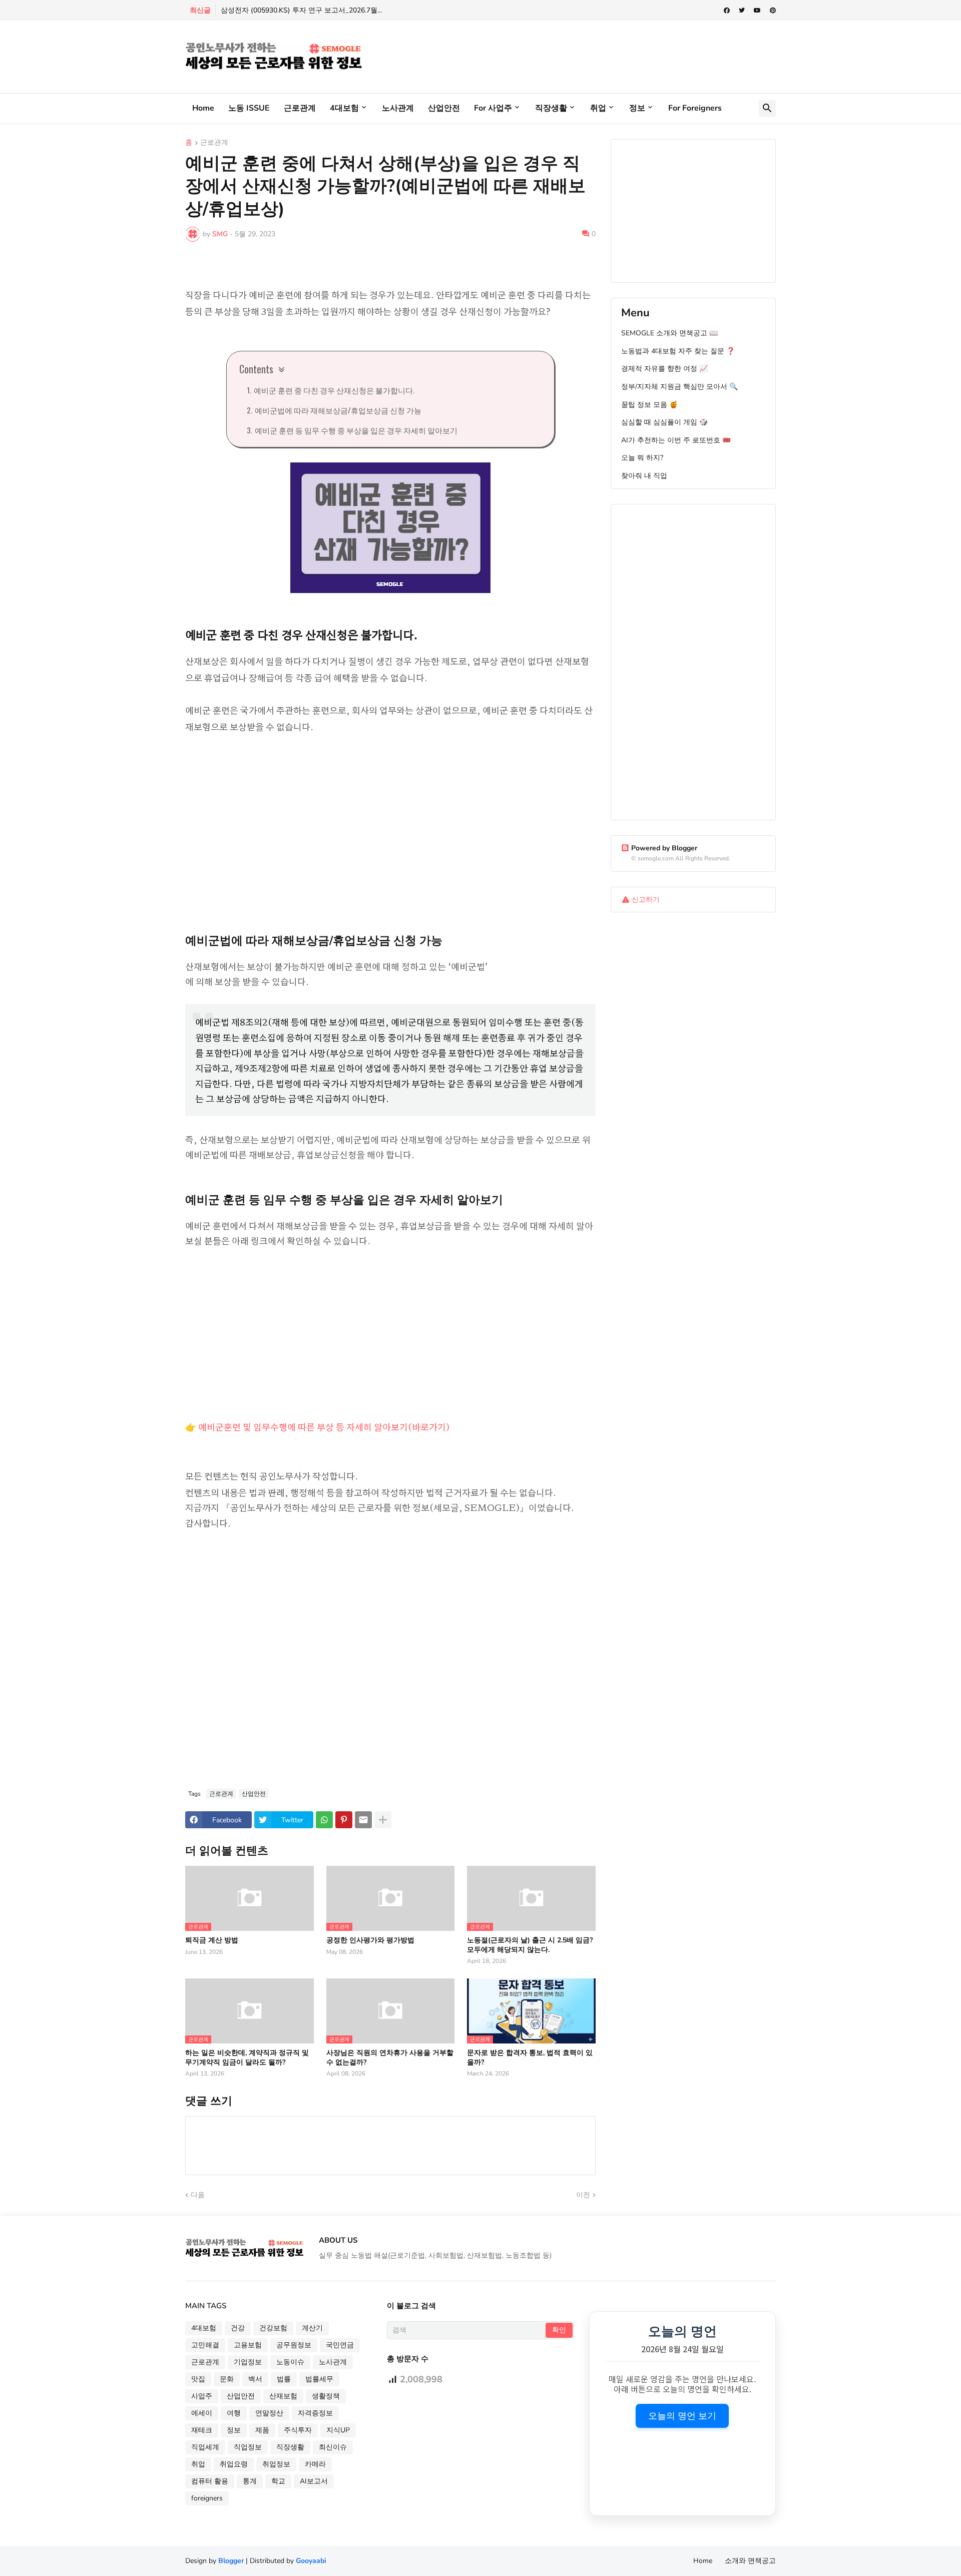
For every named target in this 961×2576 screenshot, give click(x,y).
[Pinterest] (344, 1820)
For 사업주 (493, 108)
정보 (637, 108)
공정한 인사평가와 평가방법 (370, 1940)
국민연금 (340, 2345)
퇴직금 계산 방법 (212, 1940)
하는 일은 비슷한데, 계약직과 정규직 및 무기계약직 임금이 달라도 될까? (247, 2057)
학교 (278, 2481)
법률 (284, 2379)
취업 (598, 108)
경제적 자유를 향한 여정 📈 (664, 369)
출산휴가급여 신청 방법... (262, 10)
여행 (234, 2413)
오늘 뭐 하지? (642, 458)
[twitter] (742, 11)
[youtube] (757, 11)
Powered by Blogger (664, 848)
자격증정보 (315, 2413)
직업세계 (205, 2447)
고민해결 (205, 2345)
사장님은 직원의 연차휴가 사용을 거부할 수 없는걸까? (390, 2057)
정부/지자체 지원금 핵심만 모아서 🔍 (679, 387)
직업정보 (248, 2447)
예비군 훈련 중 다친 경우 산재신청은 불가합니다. (334, 390)
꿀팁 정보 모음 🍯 (649, 405)
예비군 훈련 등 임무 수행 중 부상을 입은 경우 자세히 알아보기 (356, 430)
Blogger (231, 2561)
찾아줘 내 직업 (644, 476)
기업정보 (248, 2362)
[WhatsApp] (324, 1820)
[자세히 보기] (383, 1820)
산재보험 (283, 2396)
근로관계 (300, 108)
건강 (238, 2328)
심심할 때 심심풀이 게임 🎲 (664, 422)
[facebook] (727, 11)
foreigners (207, 2498)
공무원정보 (294, 2345)
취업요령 (234, 2464)
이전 (583, 2195)
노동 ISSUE (249, 108)
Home (203, 108)
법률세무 (319, 2379)
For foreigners (695, 108)
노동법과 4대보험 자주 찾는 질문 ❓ (678, 351)
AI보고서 (314, 2481)
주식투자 (298, 2430)
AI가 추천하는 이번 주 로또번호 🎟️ (676, 440)
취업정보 (276, 2464)
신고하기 (646, 900)
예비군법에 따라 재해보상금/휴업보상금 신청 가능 (338, 410)
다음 (198, 2195)
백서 (255, 2379)
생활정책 (326, 2396)
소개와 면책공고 (750, 2561)
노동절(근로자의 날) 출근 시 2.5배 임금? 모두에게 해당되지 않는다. (530, 1945)
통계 (250, 2481)
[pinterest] (773, 11)
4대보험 (344, 108)
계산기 (312, 2328)
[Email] (363, 1820)
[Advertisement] (594, 55)
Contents (256, 369)
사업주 (202, 2396)
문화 (227, 2379)
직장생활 (551, 108)
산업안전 (444, 108)
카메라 (315, 2464)
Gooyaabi (311, 2561)
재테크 (202, 2430)
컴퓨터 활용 (210, 2481)
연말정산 (269, 2413)
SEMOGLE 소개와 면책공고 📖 (669, 333)
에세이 (202, 2413)
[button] (767, 109)
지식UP (338, 2430)
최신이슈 (333, 2447)
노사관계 (398, 108)
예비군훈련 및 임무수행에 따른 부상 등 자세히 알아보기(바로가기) (324, 1426)
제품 (262, 2430)
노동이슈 (290, 2362)
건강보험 (273, 2328)
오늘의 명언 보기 (682, 2416)
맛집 (198, 2379)
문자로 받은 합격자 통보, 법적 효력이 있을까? (530, 2057)
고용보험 (248, 2345)
